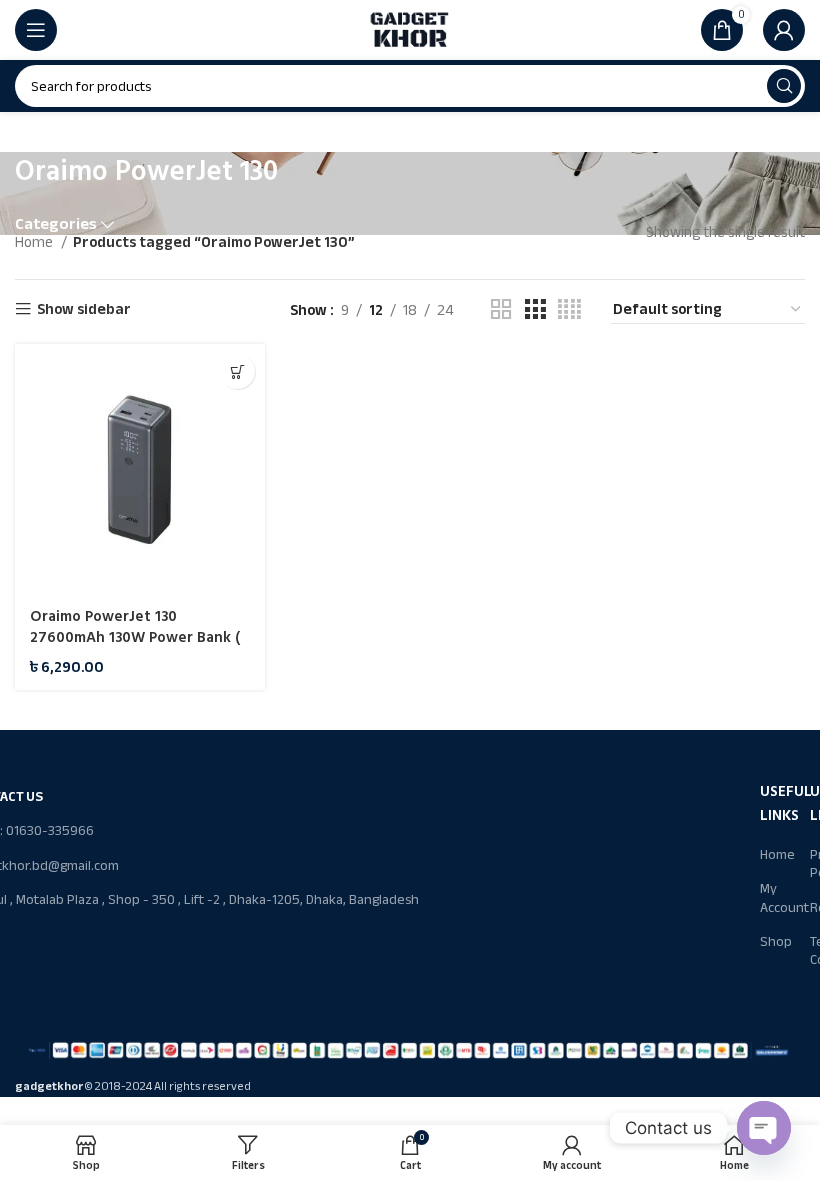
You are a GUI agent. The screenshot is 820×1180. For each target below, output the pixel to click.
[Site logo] (410, 29)
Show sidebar (84, 309)
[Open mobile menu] (36, 30)
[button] (237, 371)
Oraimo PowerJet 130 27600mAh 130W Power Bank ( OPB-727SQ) (135, 637)
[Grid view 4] (569, 310)
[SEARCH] (784, 86)
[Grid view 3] (535, 310)
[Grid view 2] (501, 310)
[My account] (784, 30)
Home (35, 242)
